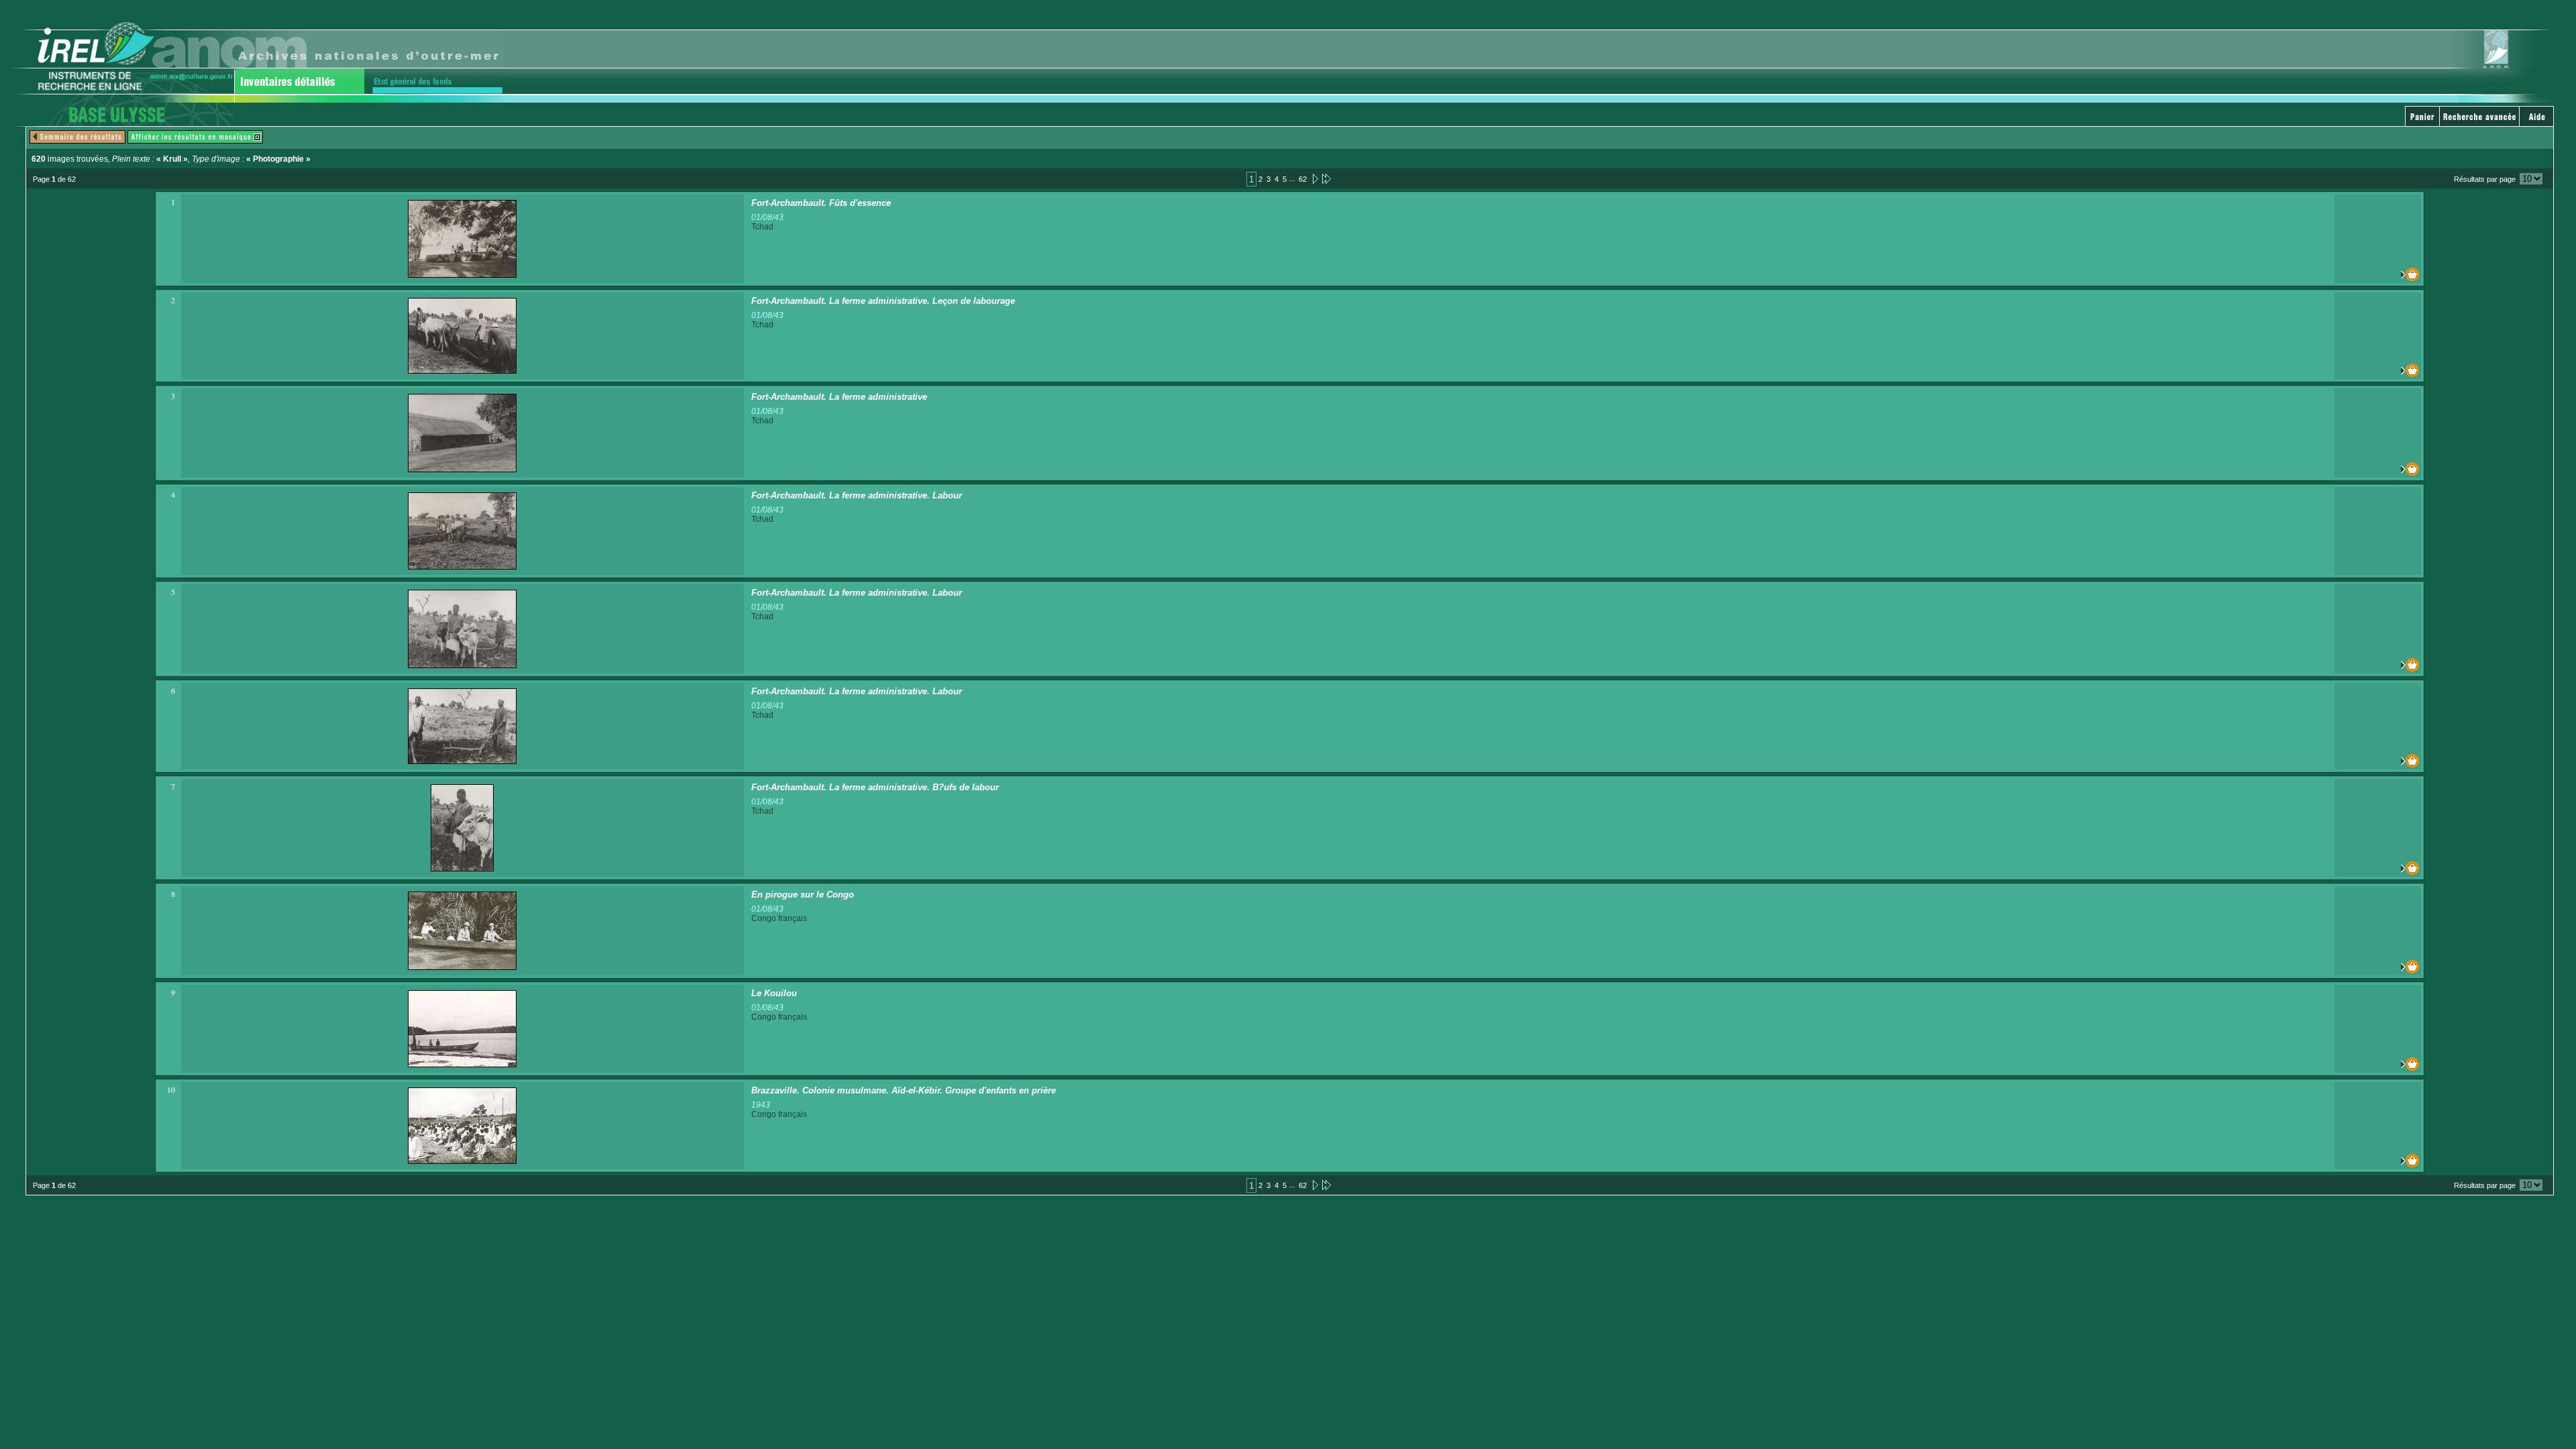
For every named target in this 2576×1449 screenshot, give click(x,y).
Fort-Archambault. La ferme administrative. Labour (857, 495)
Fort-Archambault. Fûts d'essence (821, 203)
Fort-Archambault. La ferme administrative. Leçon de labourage (883, 301)
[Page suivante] (1314, 178)
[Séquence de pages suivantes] (1327, 178)
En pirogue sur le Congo (803, 895)
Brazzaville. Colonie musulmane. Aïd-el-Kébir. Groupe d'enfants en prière (904, 1090)
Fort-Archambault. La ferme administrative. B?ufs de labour (875, 787)
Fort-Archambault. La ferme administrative (839, 397)
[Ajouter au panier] (2378, 274)
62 (1303, 179)
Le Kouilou (774, 993)
